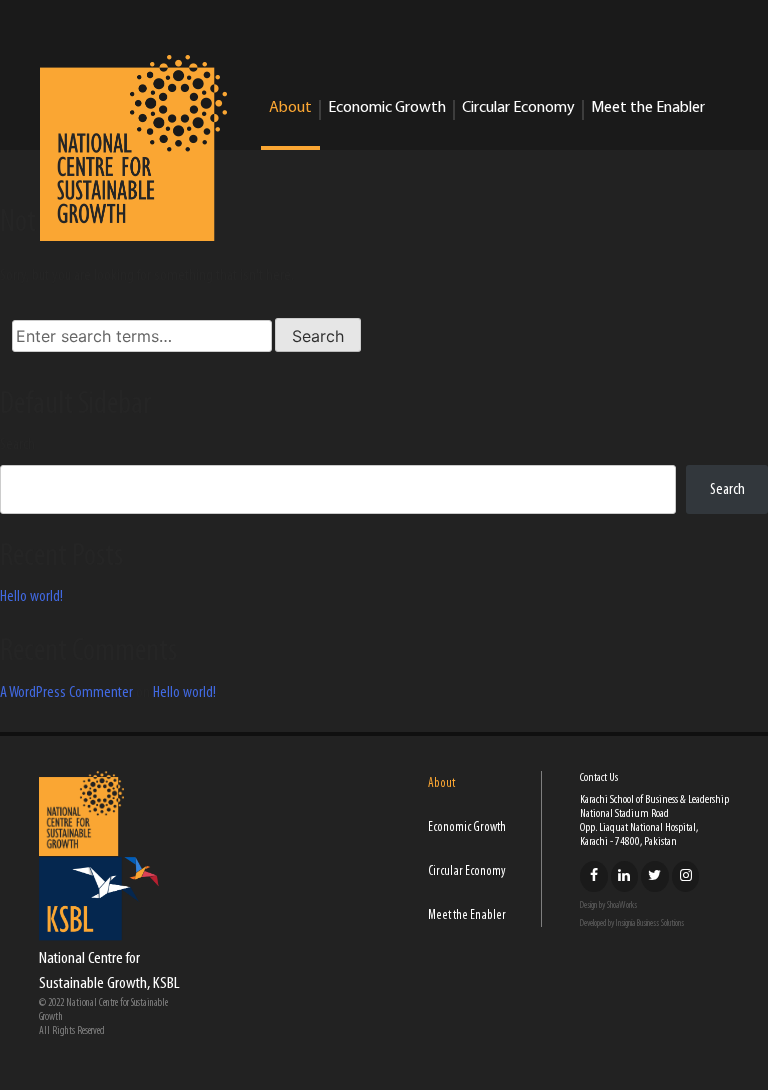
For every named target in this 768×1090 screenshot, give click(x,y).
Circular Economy (518, 108)
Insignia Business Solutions (650, 923)
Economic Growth (387, 108)
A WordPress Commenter (66, 693)
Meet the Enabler (648, 108)
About (290, 108)
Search (17, 445)
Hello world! (31, 597)
